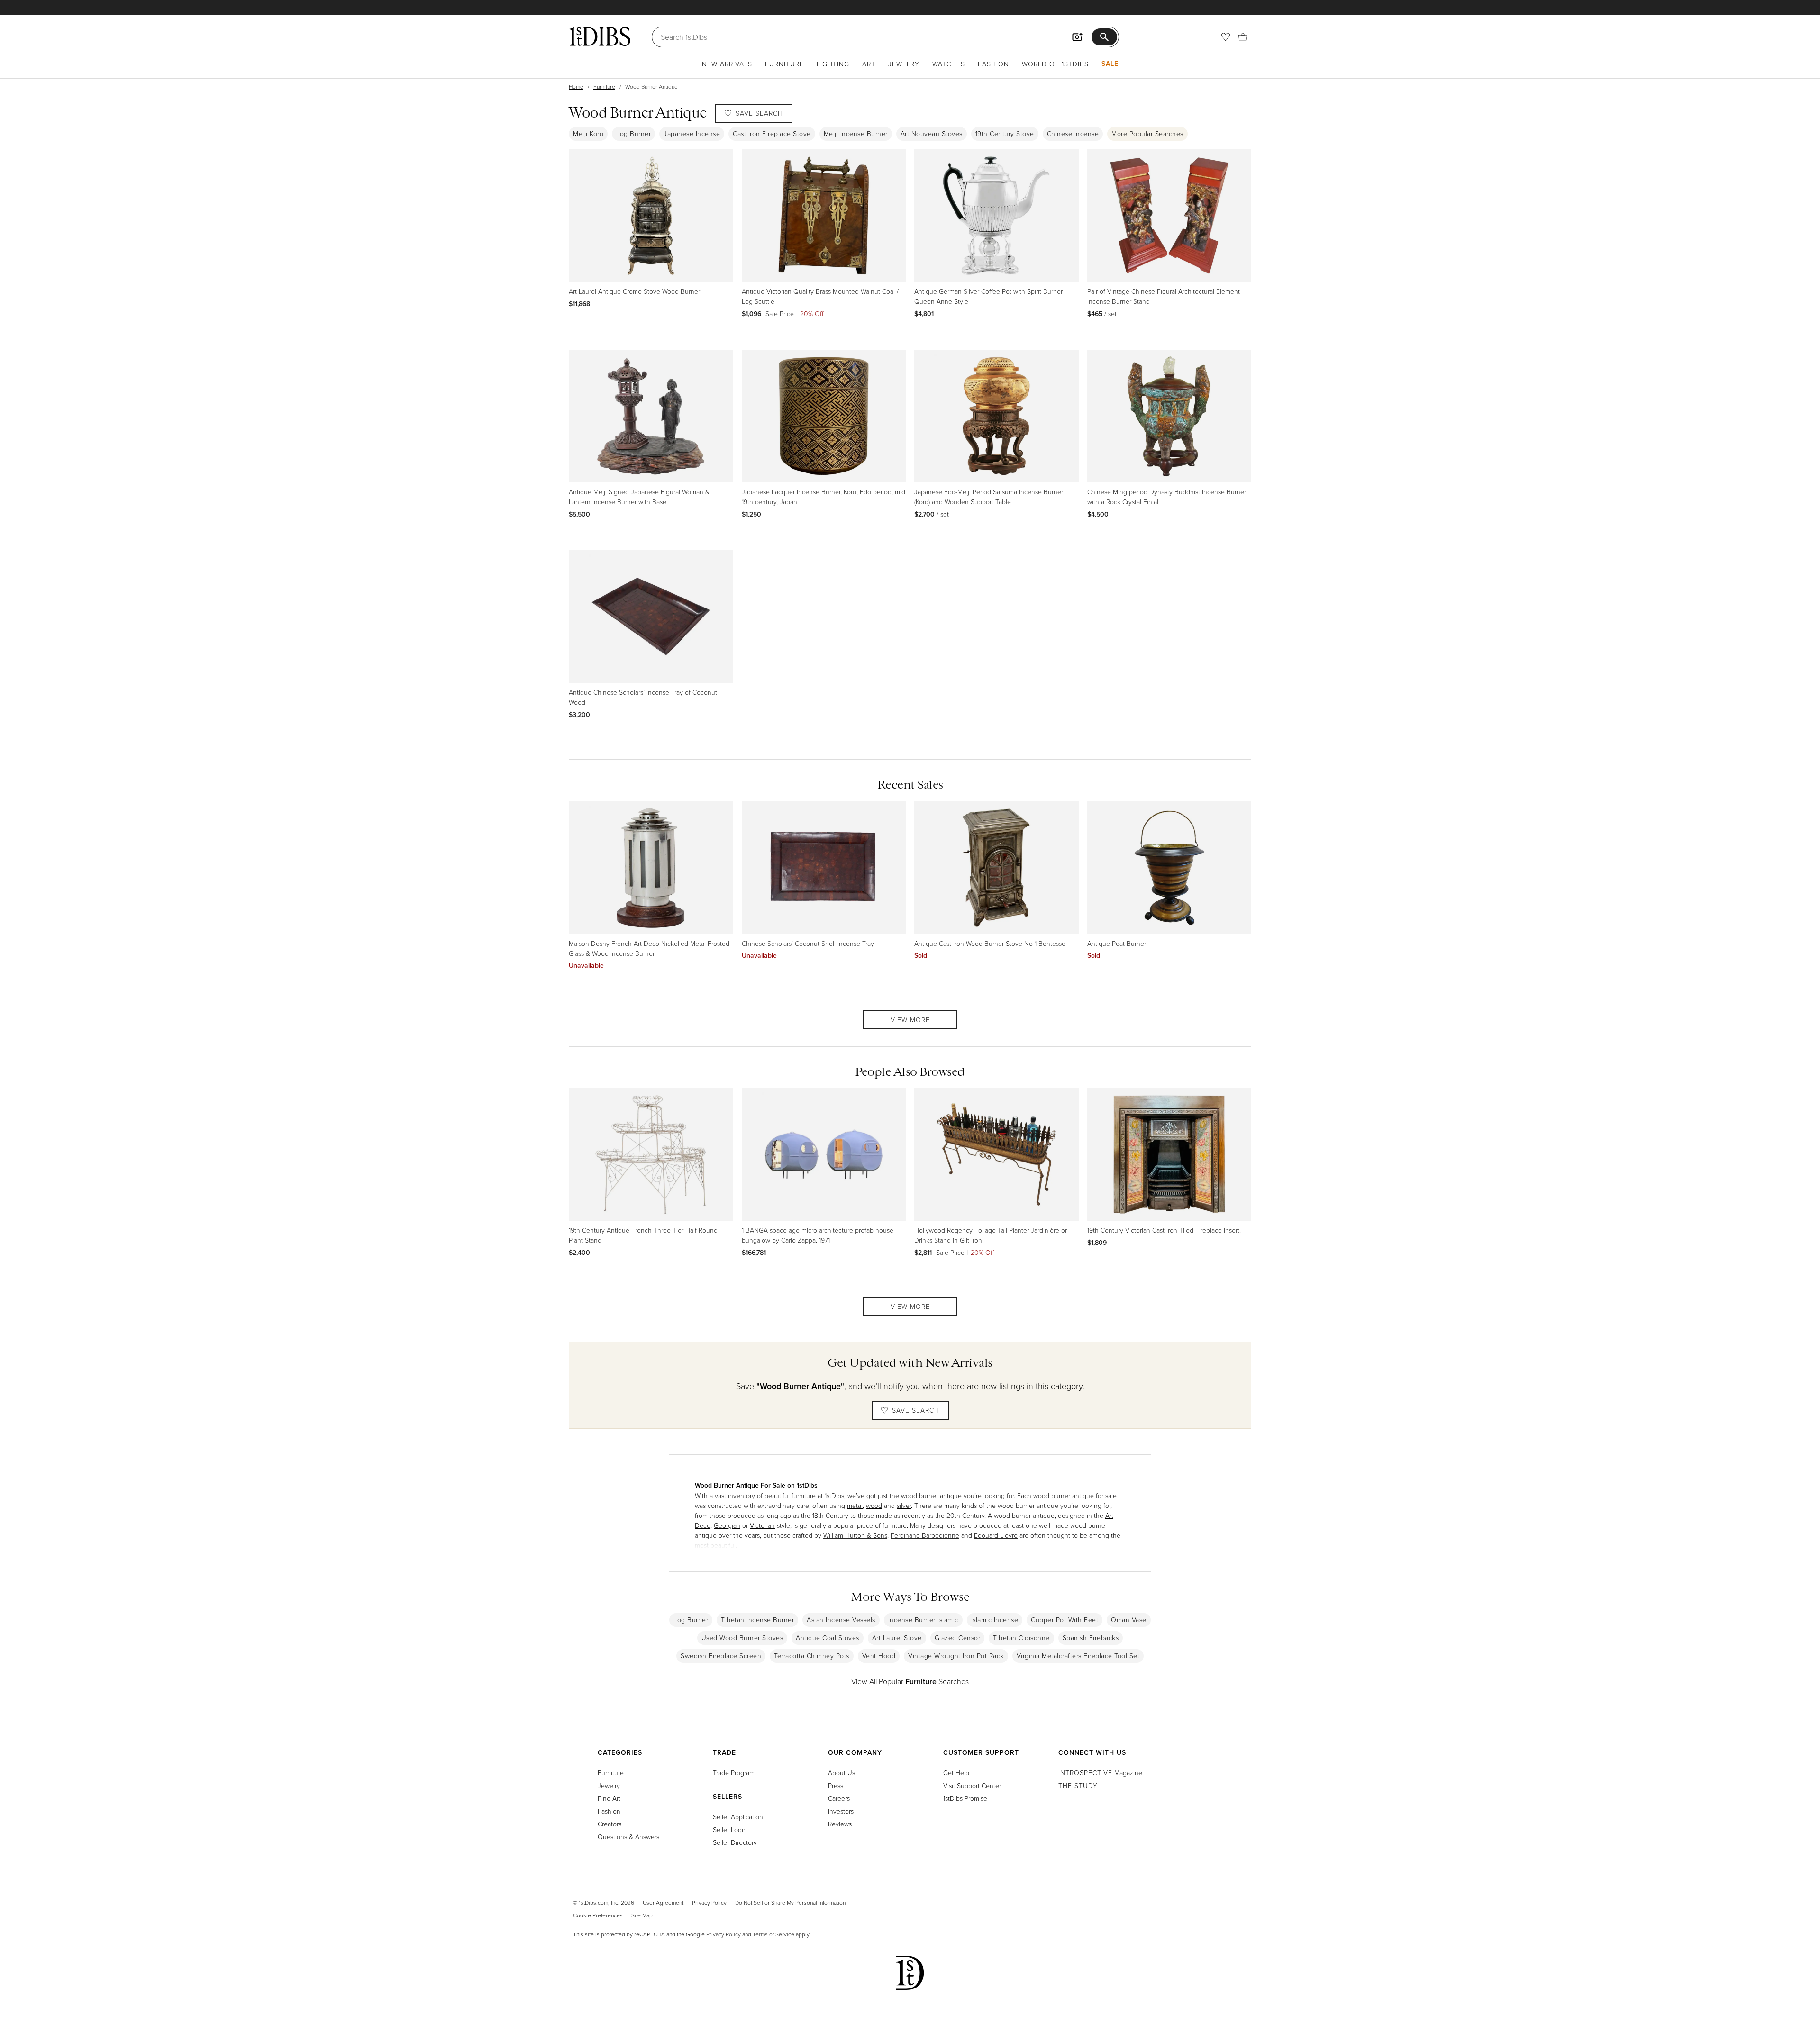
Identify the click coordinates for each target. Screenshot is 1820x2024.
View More (910, 1020)
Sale (1110, 64)
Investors (841, 1811)
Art (869, 64)
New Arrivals (727, 64)
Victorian (762, 1525)
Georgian (727, 1525)
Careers (839, 1798)
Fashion (993, 64)
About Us (842, 1773)
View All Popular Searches (910, 1681)
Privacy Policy (709, 1902)
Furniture (784, 64)
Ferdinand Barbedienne (925, 1535)
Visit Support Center (972, 1785)
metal (855, 1505)
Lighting (833, 64)
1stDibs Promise (965, 1798)
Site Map (642, 1915)
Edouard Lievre (996, 1535)
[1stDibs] (600, 36)
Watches (949, 64)
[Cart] (1243, 37)
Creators (610, 1824)
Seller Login (730, 1829)
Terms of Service (773, 1934)
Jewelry (904, 64)
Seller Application (738, 1817)
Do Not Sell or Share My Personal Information (790, 1902)
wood (874, 1505)
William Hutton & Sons (855, 1535)
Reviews (840, 1824)
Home (576, 86)
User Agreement (663, 1902)
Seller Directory (735, 1842)
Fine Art (609, 1798)
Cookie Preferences (598, 1915)
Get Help (956, 1773)
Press (836, 1785)
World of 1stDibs (1055, 64)
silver (904, 1505)
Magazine (1100, 1773)
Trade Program (734, 1773)
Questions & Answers (628, 1837)
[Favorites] (1226, 37)
